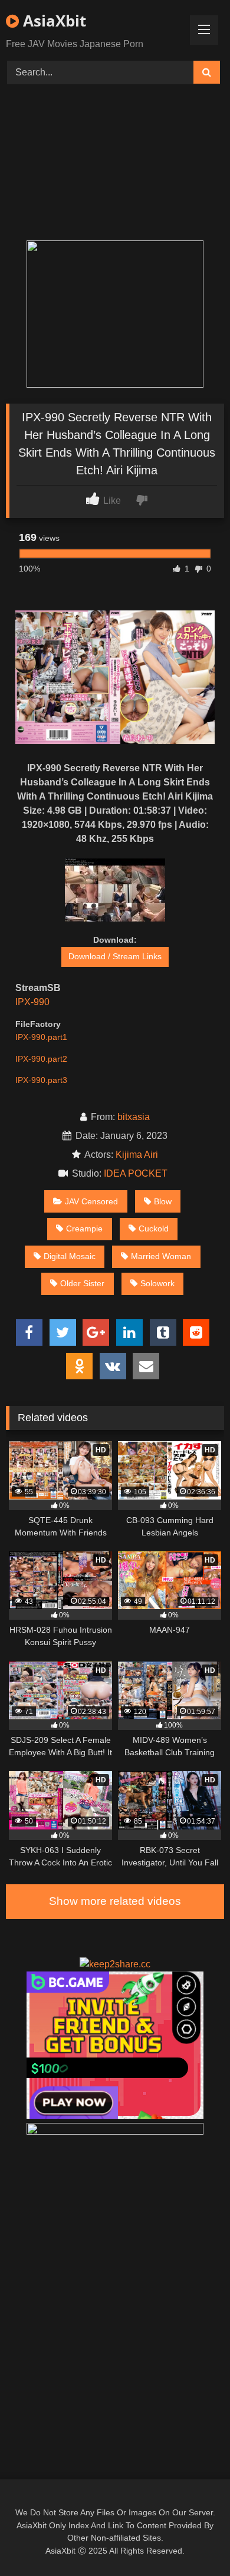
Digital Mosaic (70, 1256)
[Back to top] (193, 2541)
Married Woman (161, 1256)
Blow (163, 1201)
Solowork (157, 1283)
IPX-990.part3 (41, 1080)
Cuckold (154, 1228)
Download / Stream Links (115, 956)
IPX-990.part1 (41, 1037)
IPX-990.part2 (41, 1059)
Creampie (84, 1228)
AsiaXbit (52, 21)
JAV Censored (91, 1201)
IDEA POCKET (138, 1173)
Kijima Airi (137, 1155)
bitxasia (134, 1117)
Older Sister (82, 1283)
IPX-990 (32, 1002)
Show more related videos (115, 1901)
